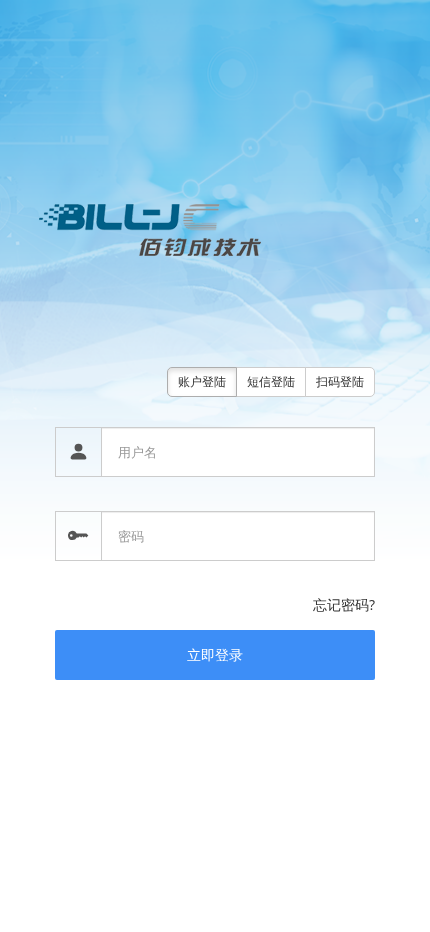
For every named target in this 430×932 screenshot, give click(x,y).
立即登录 (215, 654)
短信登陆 (271, 381)
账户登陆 (202, 381)
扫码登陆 (340, 381)
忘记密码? (344, 604)
